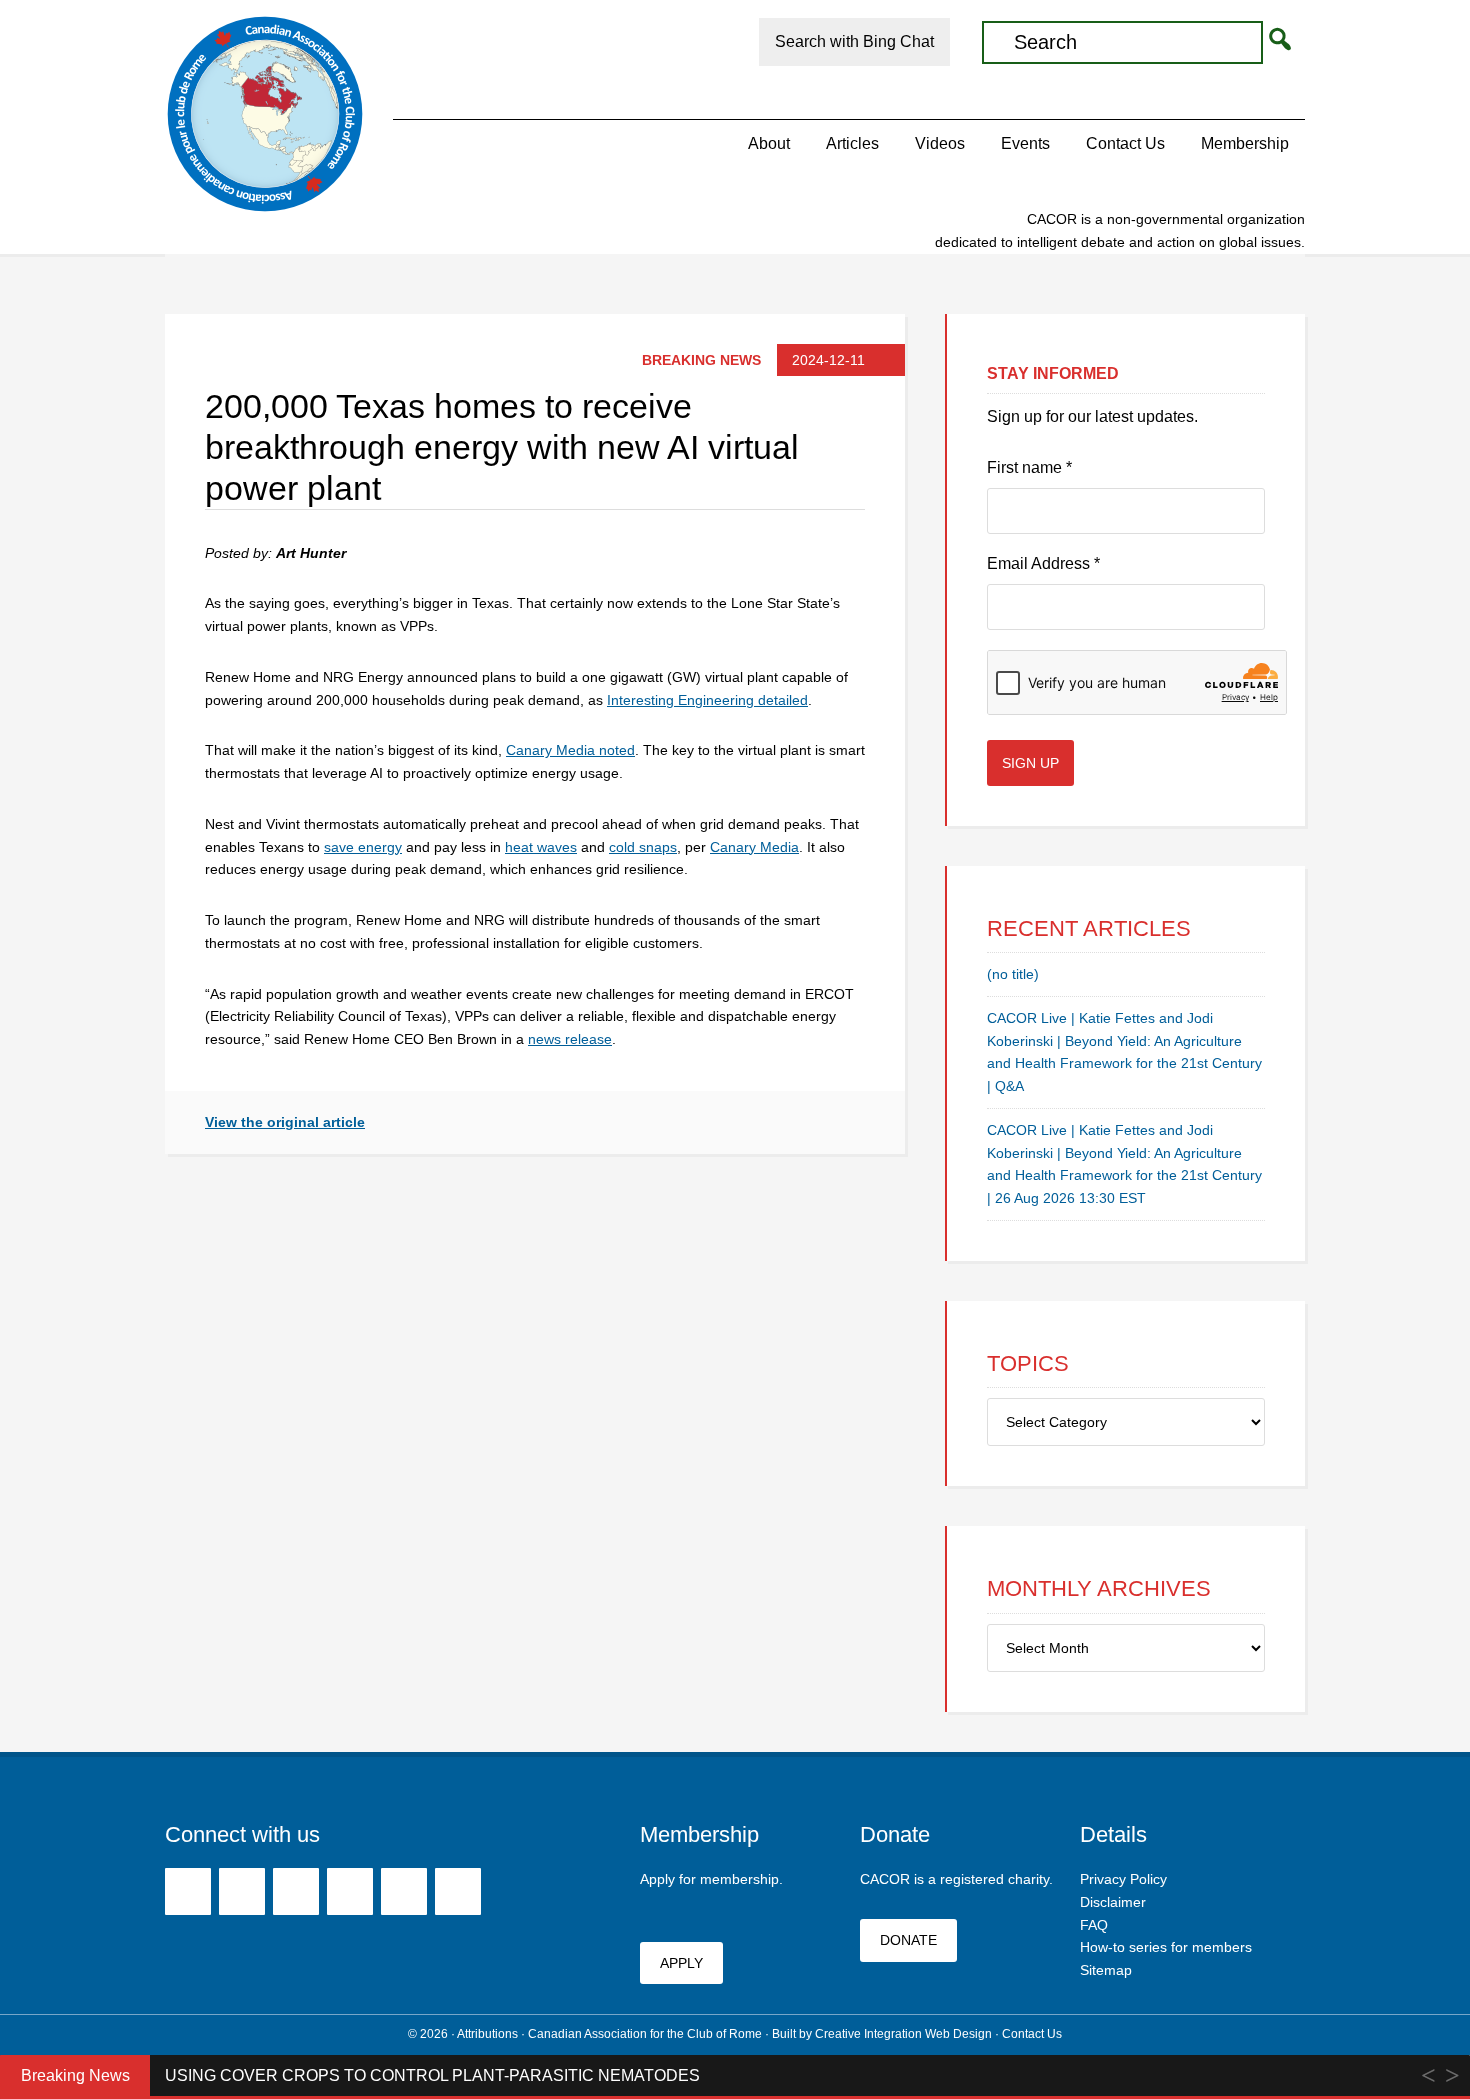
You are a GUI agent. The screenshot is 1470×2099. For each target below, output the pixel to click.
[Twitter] (242, 1891)
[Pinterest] (296, 1891)
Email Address (1043, 563)
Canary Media (754, 847)
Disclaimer (1113, 1902)
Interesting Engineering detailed (707, 700)
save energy (363, 847)
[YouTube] (350, 1891)
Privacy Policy (1123, 1879)
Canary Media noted (570, 750)
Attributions (487, 2034)
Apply (681, 1963)
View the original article (285, 1122)
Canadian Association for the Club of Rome (265, 114)
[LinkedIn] (404, 1891)
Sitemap (1106, 1970)
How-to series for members (1166, 1947)
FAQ (1094, 1925)
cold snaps (643, 847)
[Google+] (458, 1891)
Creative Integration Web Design (903, 2034)
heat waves (541, 847)
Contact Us (1032, 2034)
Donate (908, 1940)
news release (570, 1039)
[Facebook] (188, 1891)
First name (1029, 467)
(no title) (1013, 974)
